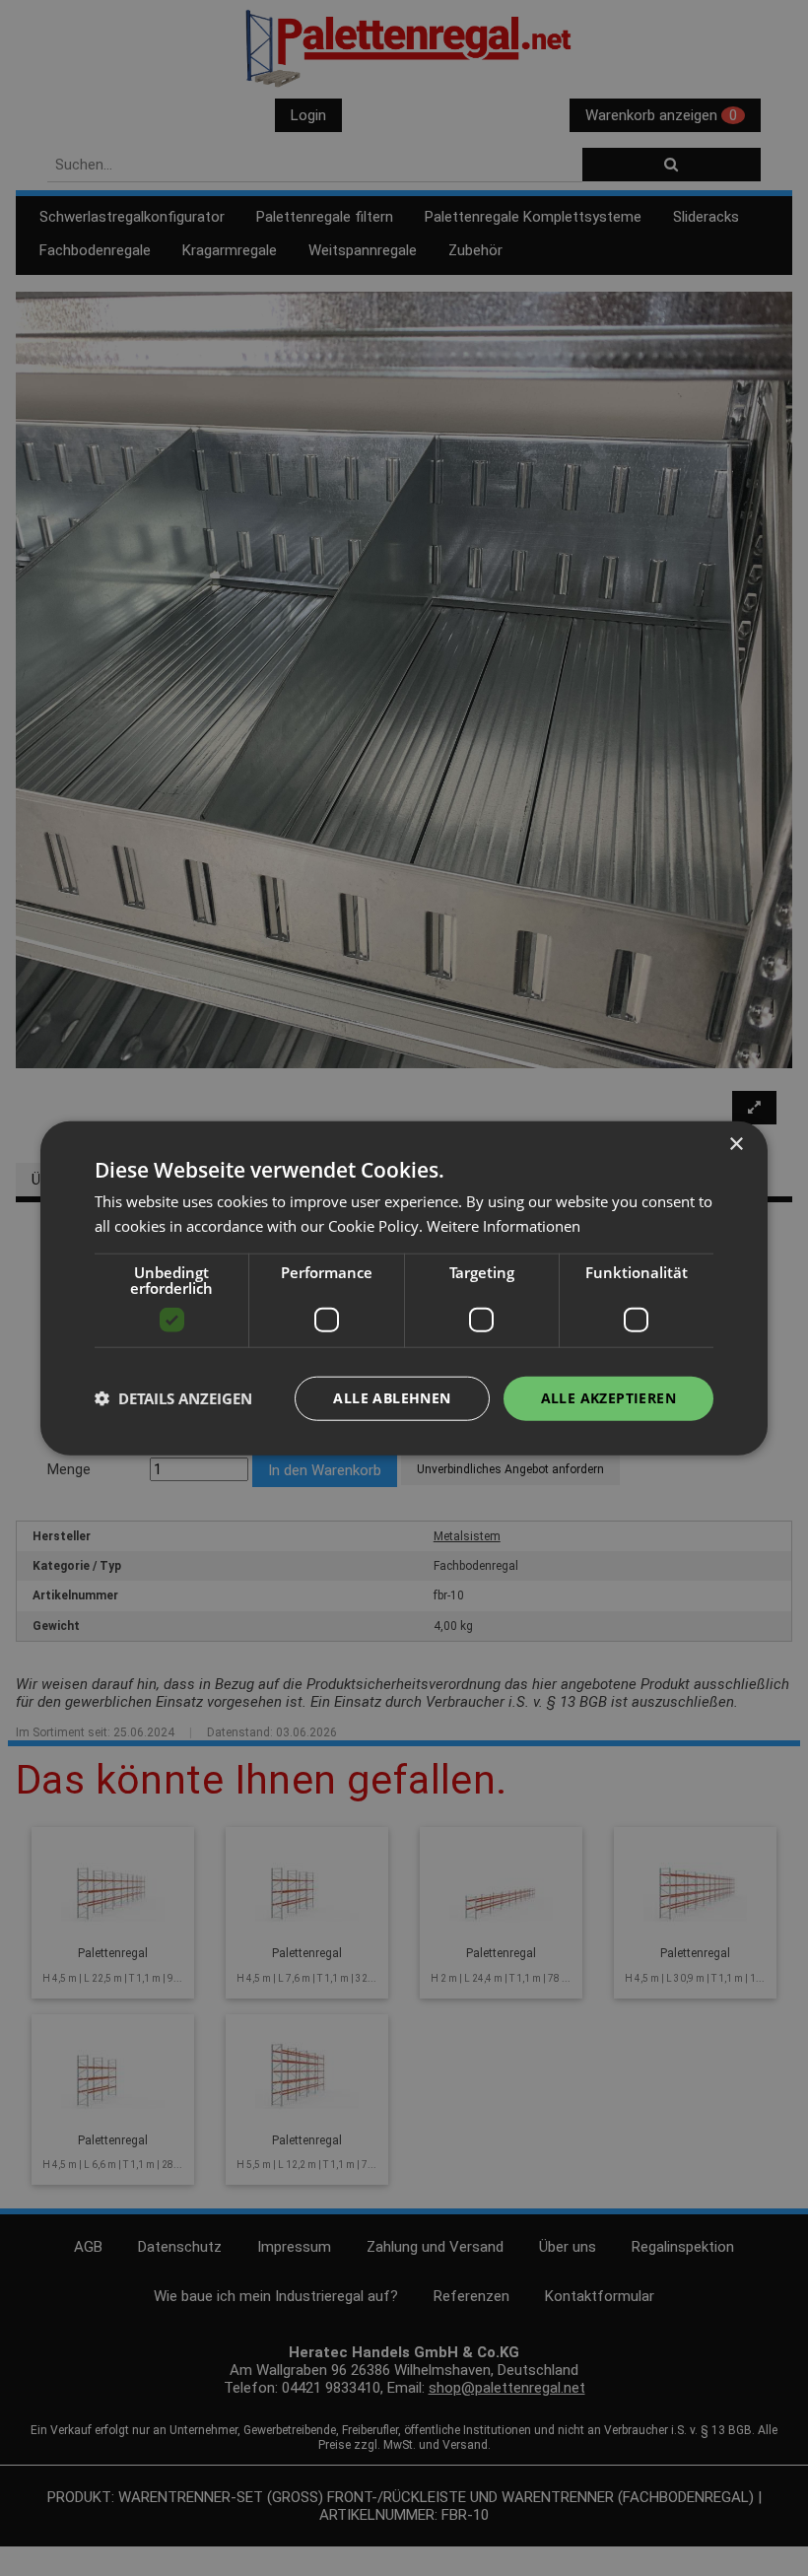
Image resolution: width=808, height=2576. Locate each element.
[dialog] (404, 1288)
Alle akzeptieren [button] (608, 1398)
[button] (173, 1398)
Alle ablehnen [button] (392, 1398)
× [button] (736, 1145)
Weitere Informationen (504, 1226)
